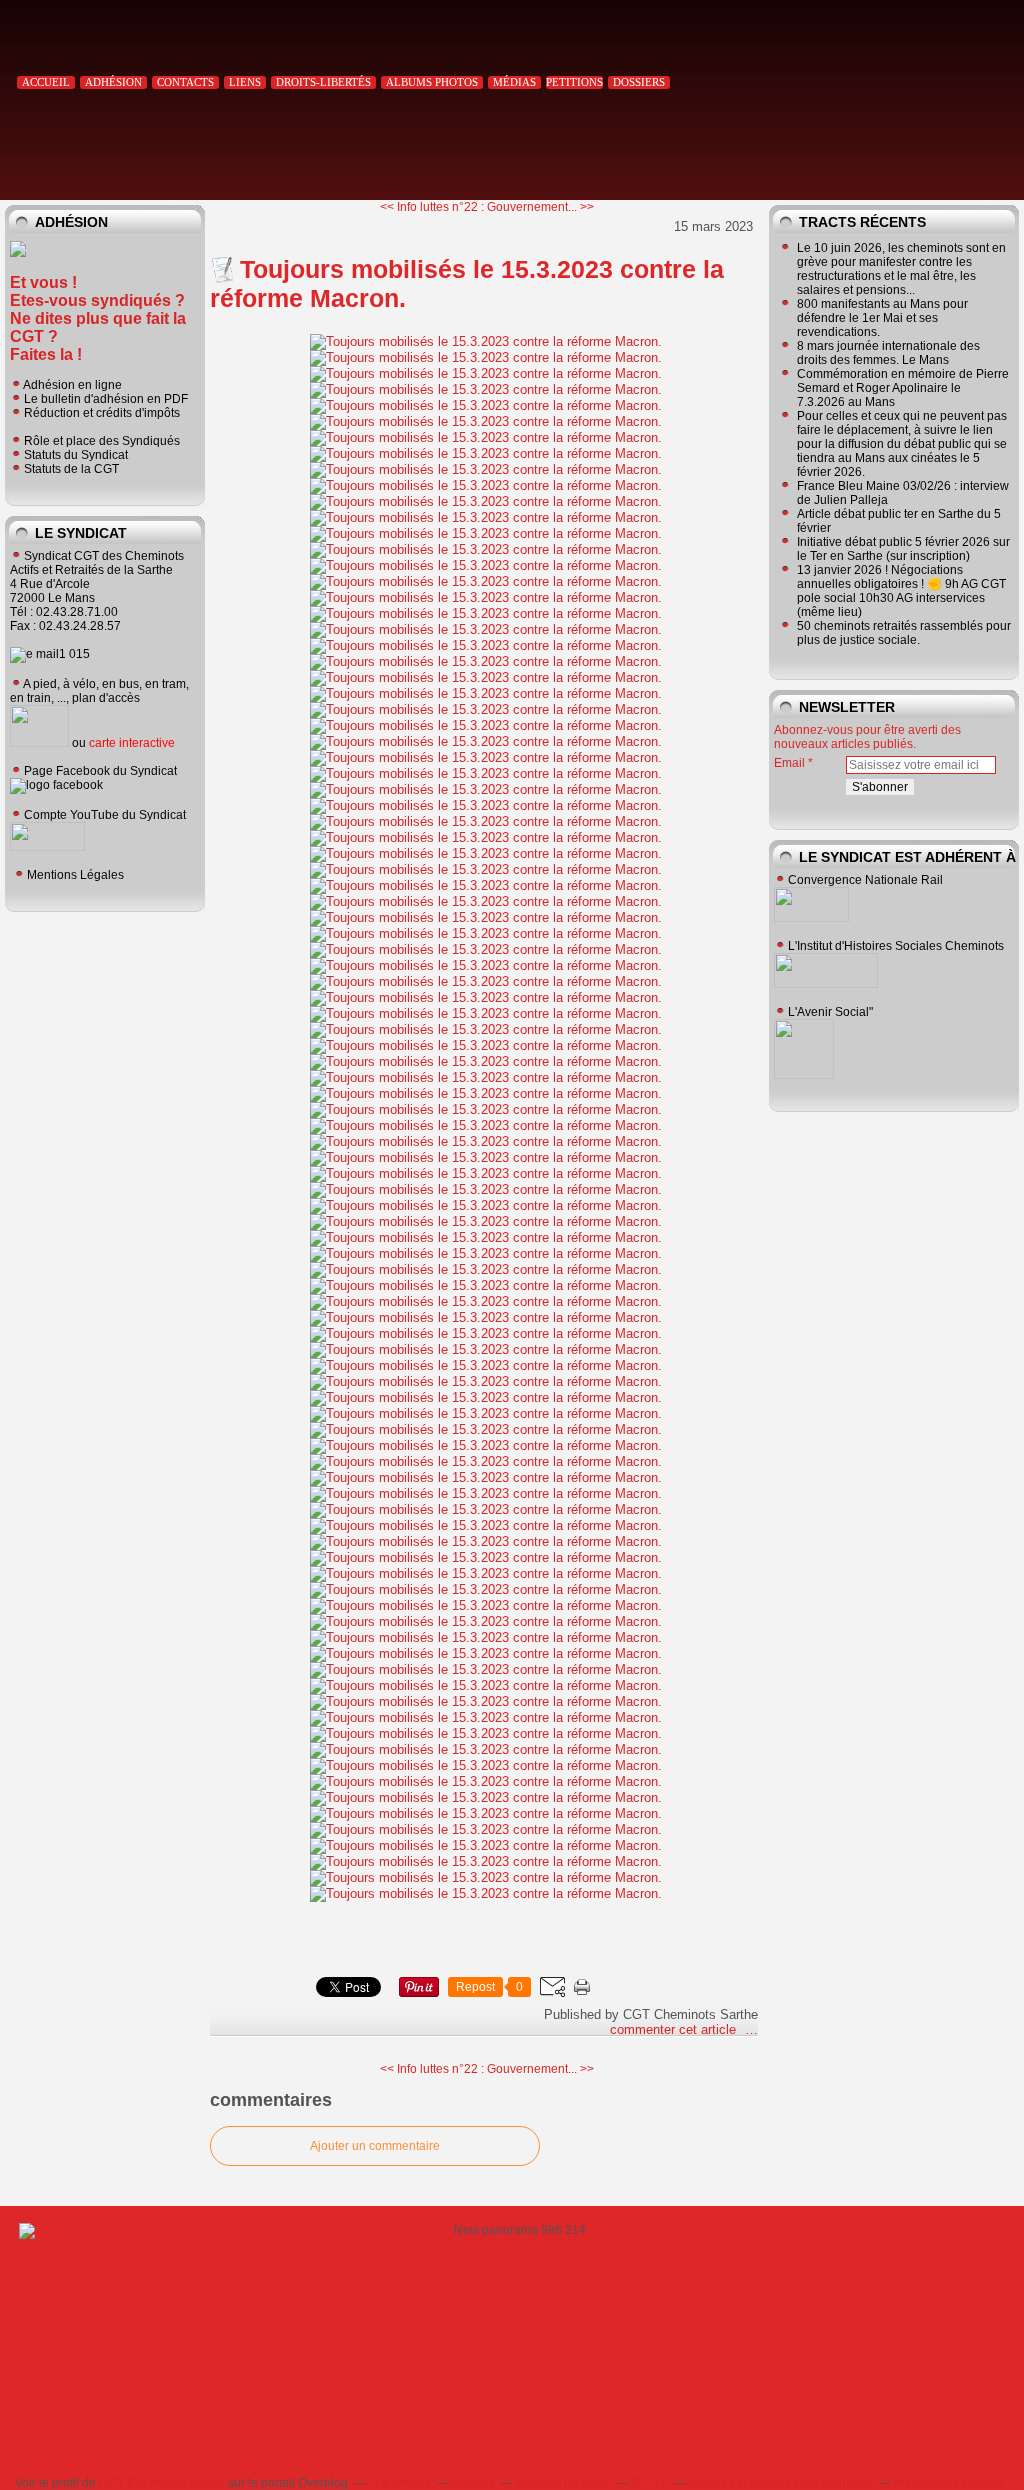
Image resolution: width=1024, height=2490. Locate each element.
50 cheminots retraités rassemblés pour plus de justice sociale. (904, 633)
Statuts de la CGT (71, 469)
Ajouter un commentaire (375, 2146)
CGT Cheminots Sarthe (162, 2483)
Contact (473, 2483)
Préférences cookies (948, 2483)
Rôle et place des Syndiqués (102, 441)
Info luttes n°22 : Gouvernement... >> (495, 207)
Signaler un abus (563, 2483)
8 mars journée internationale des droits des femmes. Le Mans (888, 353)
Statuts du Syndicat (76, 455)
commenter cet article (675, 2029)
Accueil (46, 82)
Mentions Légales (75, 875)
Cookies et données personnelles (780, 2483)
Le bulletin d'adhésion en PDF (106, 399)
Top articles (400, 2483)
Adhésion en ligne (72, 385)
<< (388, 207)
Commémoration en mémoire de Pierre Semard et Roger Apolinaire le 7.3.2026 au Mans (903, 388)
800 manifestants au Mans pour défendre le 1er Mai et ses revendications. (882, 318)
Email (789, 763)
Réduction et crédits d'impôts (102, 413)
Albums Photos (432, 82)
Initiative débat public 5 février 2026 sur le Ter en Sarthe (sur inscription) (903, 549)
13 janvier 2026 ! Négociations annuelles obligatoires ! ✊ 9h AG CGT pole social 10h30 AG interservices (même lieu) (901, 591)
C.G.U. (650, 2483)
